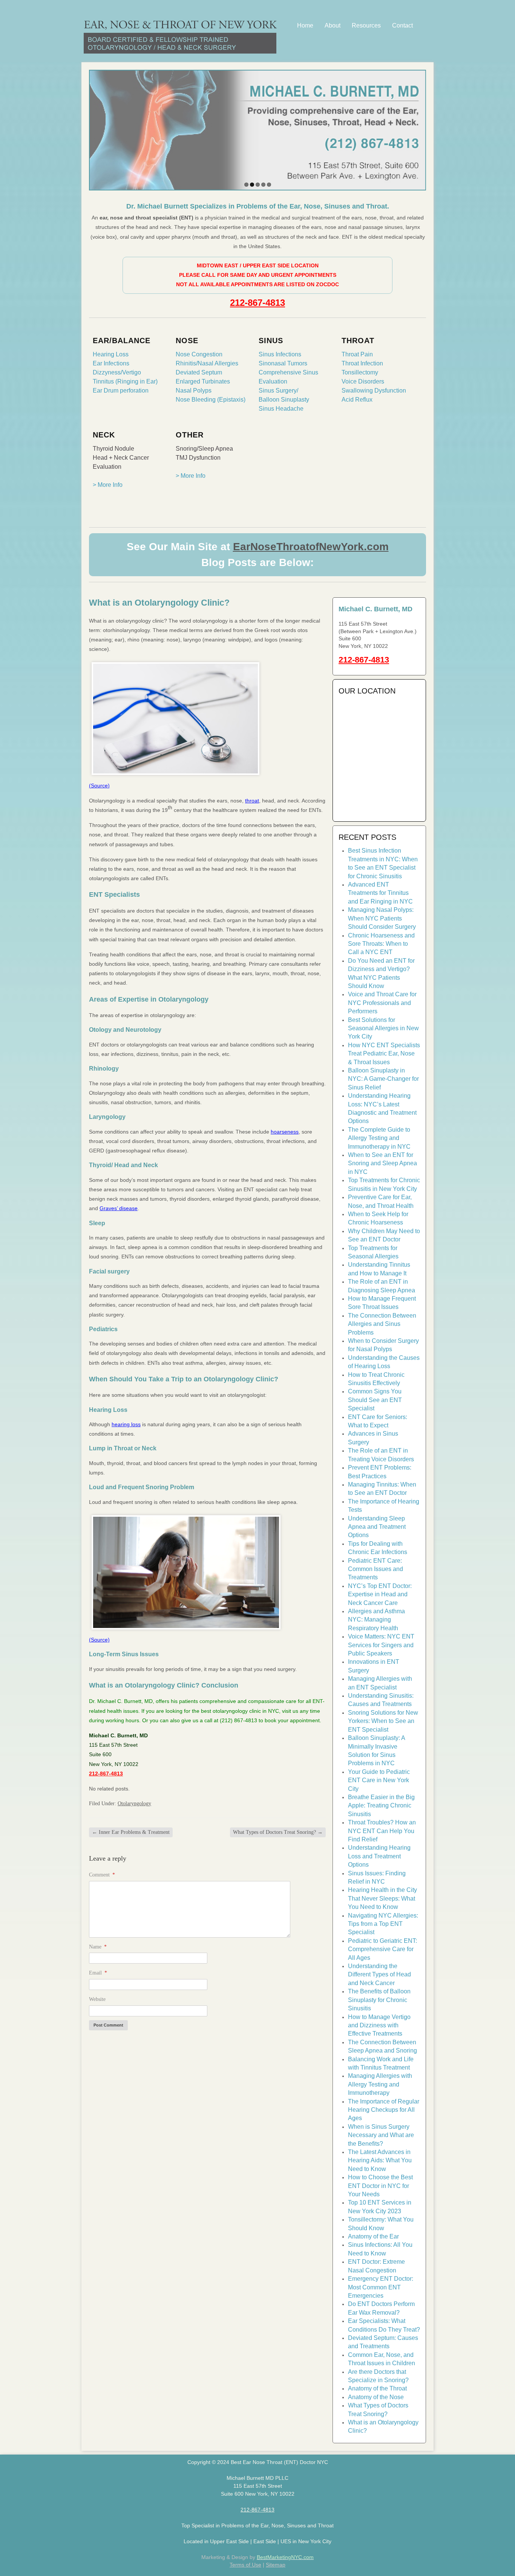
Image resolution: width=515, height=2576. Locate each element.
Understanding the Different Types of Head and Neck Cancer (379, 1975)
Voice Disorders (363, 381)
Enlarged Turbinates (203, 381)
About (333, 25)
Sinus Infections (280, 354)
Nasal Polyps (194, 390)
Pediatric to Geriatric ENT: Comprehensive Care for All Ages (382, 1949)
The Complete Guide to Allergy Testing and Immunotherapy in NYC (379, 1138)
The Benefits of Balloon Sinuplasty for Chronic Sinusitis (379, 2000)
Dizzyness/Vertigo (117, 372)
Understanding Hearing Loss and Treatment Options (379, 1856)
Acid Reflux (357, 400)
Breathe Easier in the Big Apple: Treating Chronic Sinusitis (381, 1806)
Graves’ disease (119, 1208)
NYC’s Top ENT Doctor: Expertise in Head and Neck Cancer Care (380, 1594)
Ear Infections (111, 363)
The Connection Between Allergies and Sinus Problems (382, 1324)
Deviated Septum (199, 372)
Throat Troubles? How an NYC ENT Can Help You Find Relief (382, 1831)
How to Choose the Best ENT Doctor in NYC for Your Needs (380, 2186)
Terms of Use (245, 2565)
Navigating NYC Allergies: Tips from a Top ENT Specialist (383, 1924)
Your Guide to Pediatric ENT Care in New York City (379, 1780)
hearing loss (126, 1424)
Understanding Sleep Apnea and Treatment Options (377, 1527)
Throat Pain (357, 354)
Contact (402, 25)
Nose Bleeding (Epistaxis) (211, 400)
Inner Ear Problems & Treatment (131, 1832)
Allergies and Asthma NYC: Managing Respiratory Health (376, 1620)
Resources (366, 25)
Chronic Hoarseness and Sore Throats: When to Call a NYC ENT (381, 944)
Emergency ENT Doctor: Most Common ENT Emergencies (381, 2287)
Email (98, 1973)
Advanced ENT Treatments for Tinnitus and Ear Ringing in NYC (380, 893)
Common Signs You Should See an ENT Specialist (375, 1400)
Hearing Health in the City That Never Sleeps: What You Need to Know (382, 1898)
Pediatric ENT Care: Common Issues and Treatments (376, 1569)
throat (252, 801)
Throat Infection (362, 363)
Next (418, 128)
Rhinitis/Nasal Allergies (207, 363)
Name (98, 1947)
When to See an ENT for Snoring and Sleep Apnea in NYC (382, 1163)
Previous (97, 128)
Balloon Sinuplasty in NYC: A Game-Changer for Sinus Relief (383, 1079)
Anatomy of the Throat (377, 2388)
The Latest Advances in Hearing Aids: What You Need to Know (380, 2160)
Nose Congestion (199, 354)
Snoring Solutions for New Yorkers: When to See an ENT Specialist (383, 1721)
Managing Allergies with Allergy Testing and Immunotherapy (380, 2084)
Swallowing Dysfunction (374, 390)
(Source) (99, 786)
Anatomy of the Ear (373, 2236)
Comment (102, 1875)
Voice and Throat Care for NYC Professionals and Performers (382, 1003)
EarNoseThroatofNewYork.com (311, 547)
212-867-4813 (257, 303)
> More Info (108, 485)
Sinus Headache (281, 409)
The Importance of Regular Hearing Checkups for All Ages (384, 2110)
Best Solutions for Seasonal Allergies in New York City (383, 1028)
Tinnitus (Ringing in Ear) (125, 381)
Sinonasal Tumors (283, 363)
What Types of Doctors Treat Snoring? (278, 1832)
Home (305, 25)
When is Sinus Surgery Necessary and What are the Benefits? (381, 2135)
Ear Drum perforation (121, 390)
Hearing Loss (111, 354)
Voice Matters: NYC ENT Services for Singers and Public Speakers (381, 1645)
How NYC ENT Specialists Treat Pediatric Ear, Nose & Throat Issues (384, 1054)
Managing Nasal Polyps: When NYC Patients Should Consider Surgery (382, 918)
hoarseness (285, 1132)
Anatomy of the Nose (376, 2397)
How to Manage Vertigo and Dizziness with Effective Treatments (379, 2025)
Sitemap (276, 2565)
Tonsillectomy (360, 372)
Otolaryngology (134, 1804)
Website (97, 1999)
